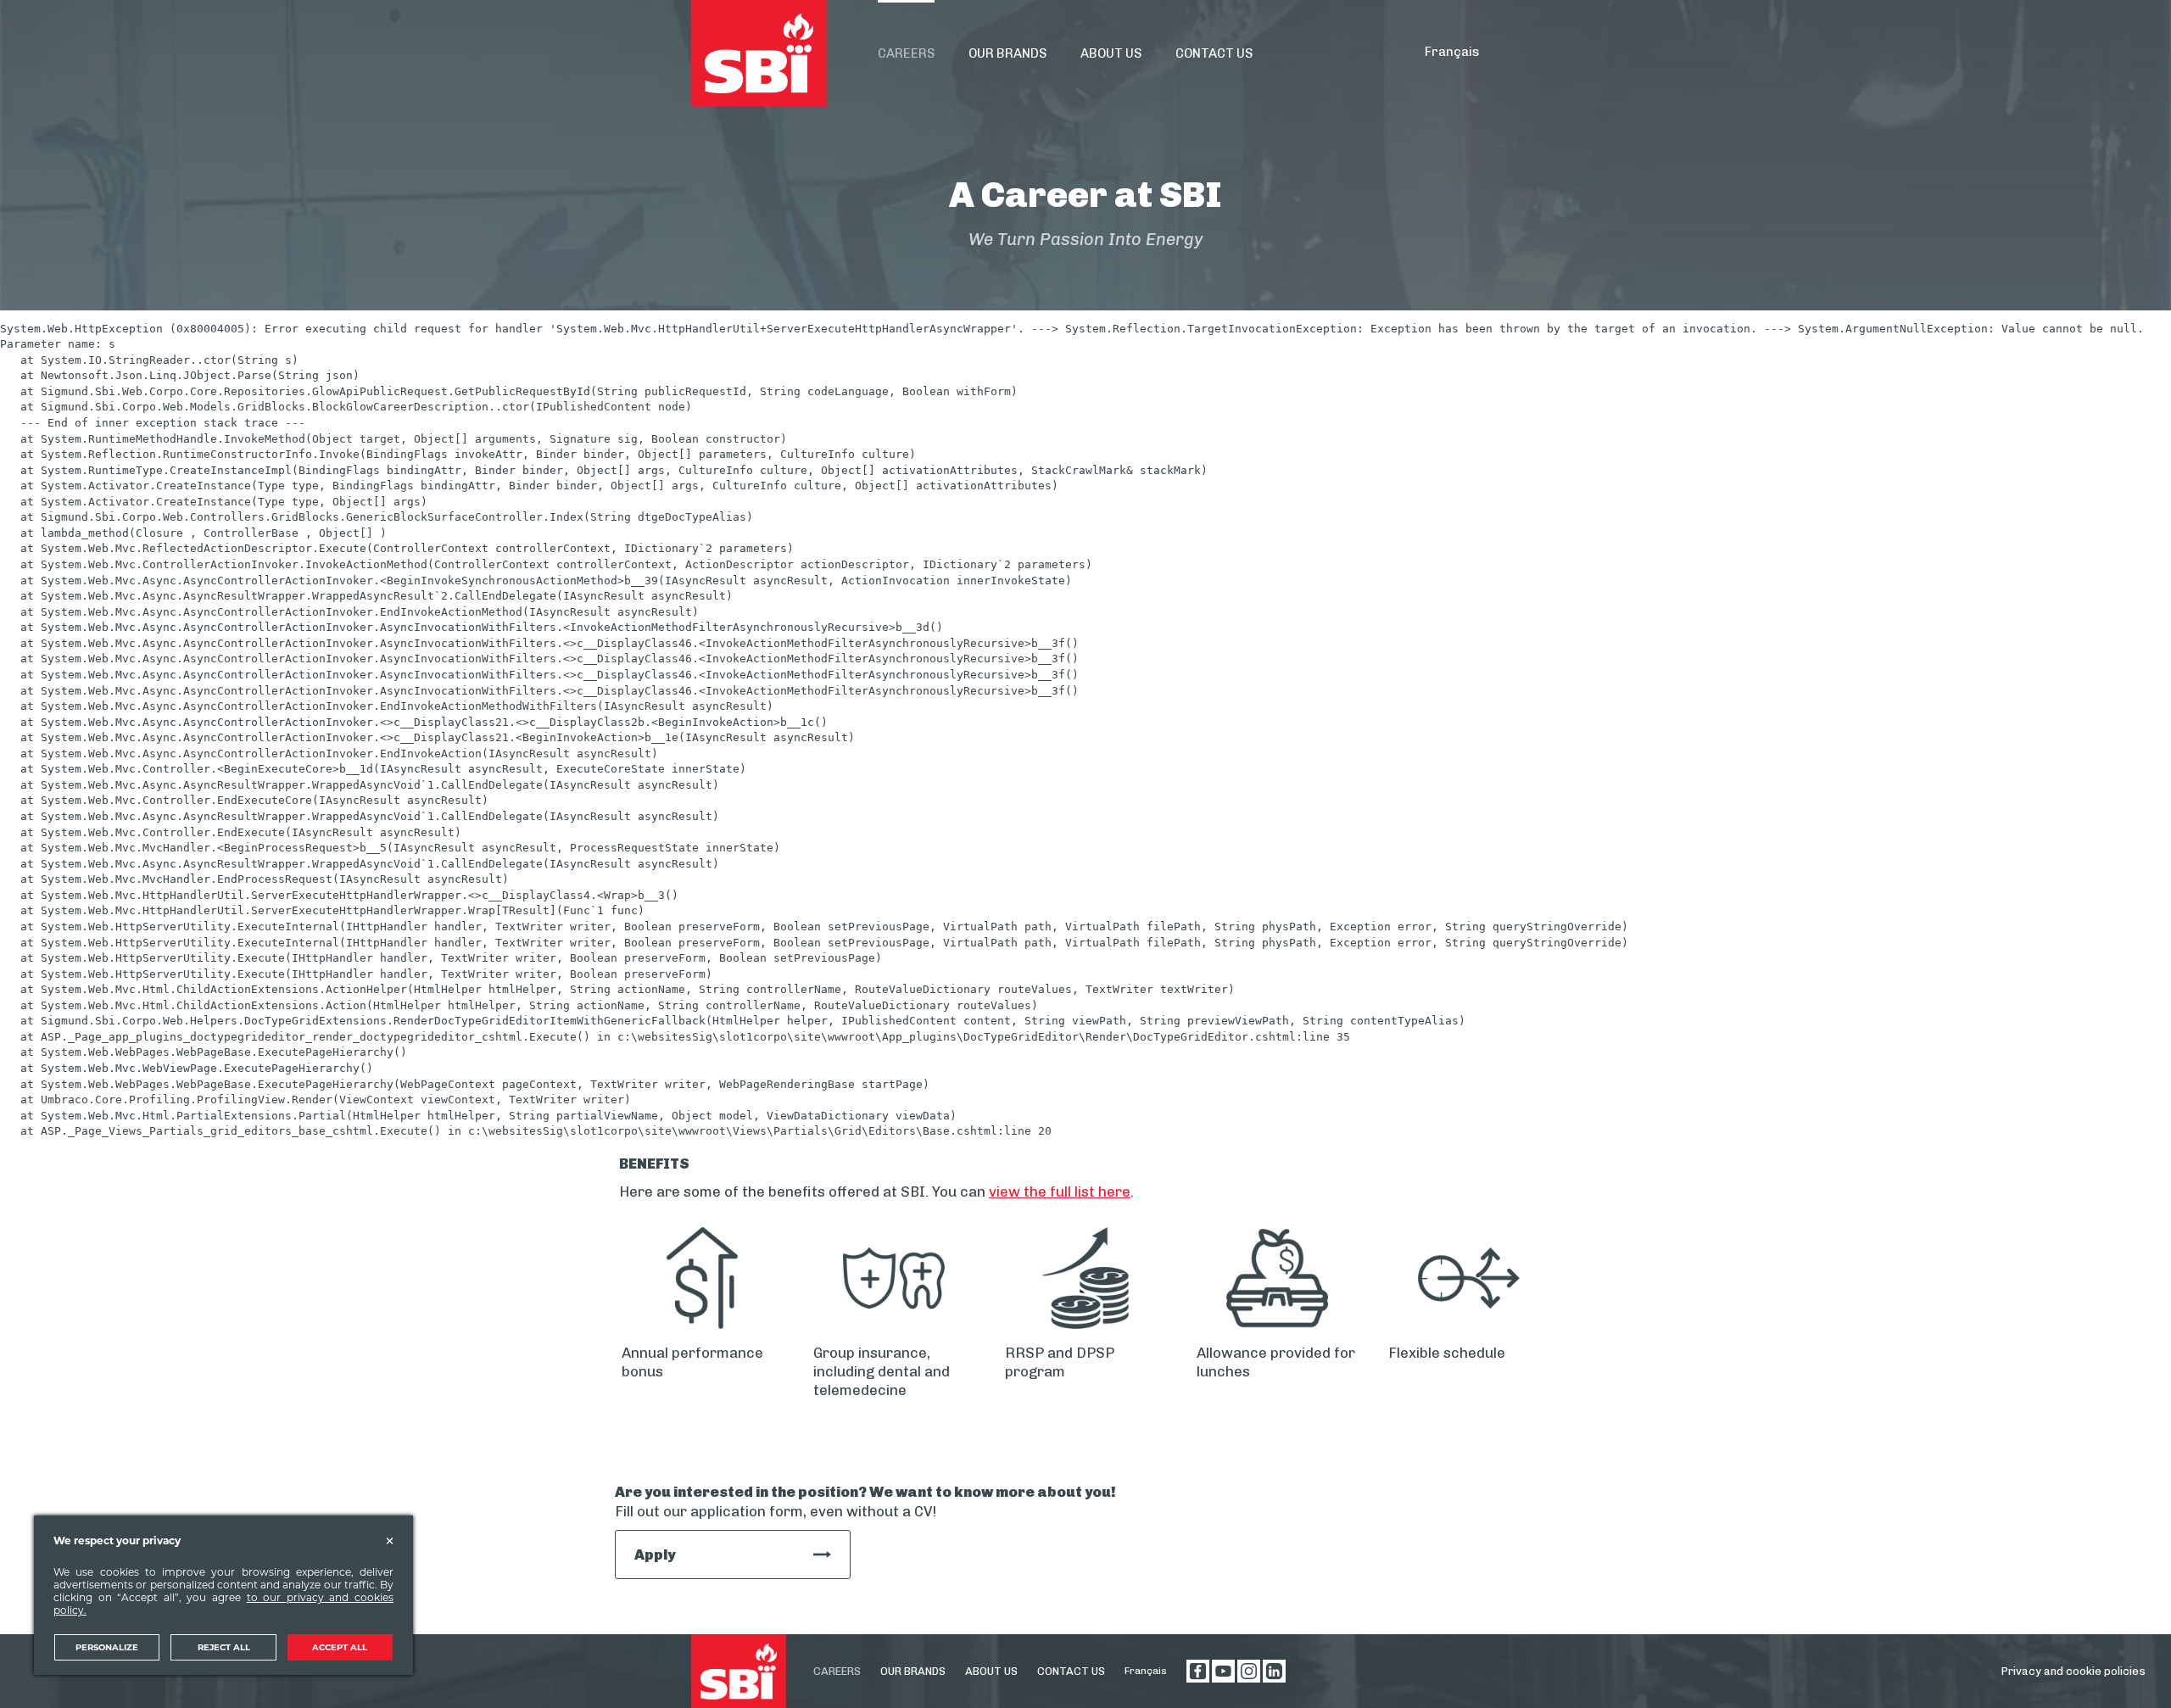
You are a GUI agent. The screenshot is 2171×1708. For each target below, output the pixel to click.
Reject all (224, 1647)
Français (1452, 52)
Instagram (1249, 1671)
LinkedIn (1274, 1671)
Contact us (1071, 1671)
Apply (655, 1555)
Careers (837, 1671)
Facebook (1198, 1671)
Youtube (1223, 1671)
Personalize (107, 1647)
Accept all (340, 1647)
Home (759, 53)
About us (991, 1671)
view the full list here (1060, 1192)
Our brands (913, 1671)
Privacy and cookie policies (2073, 1671)
